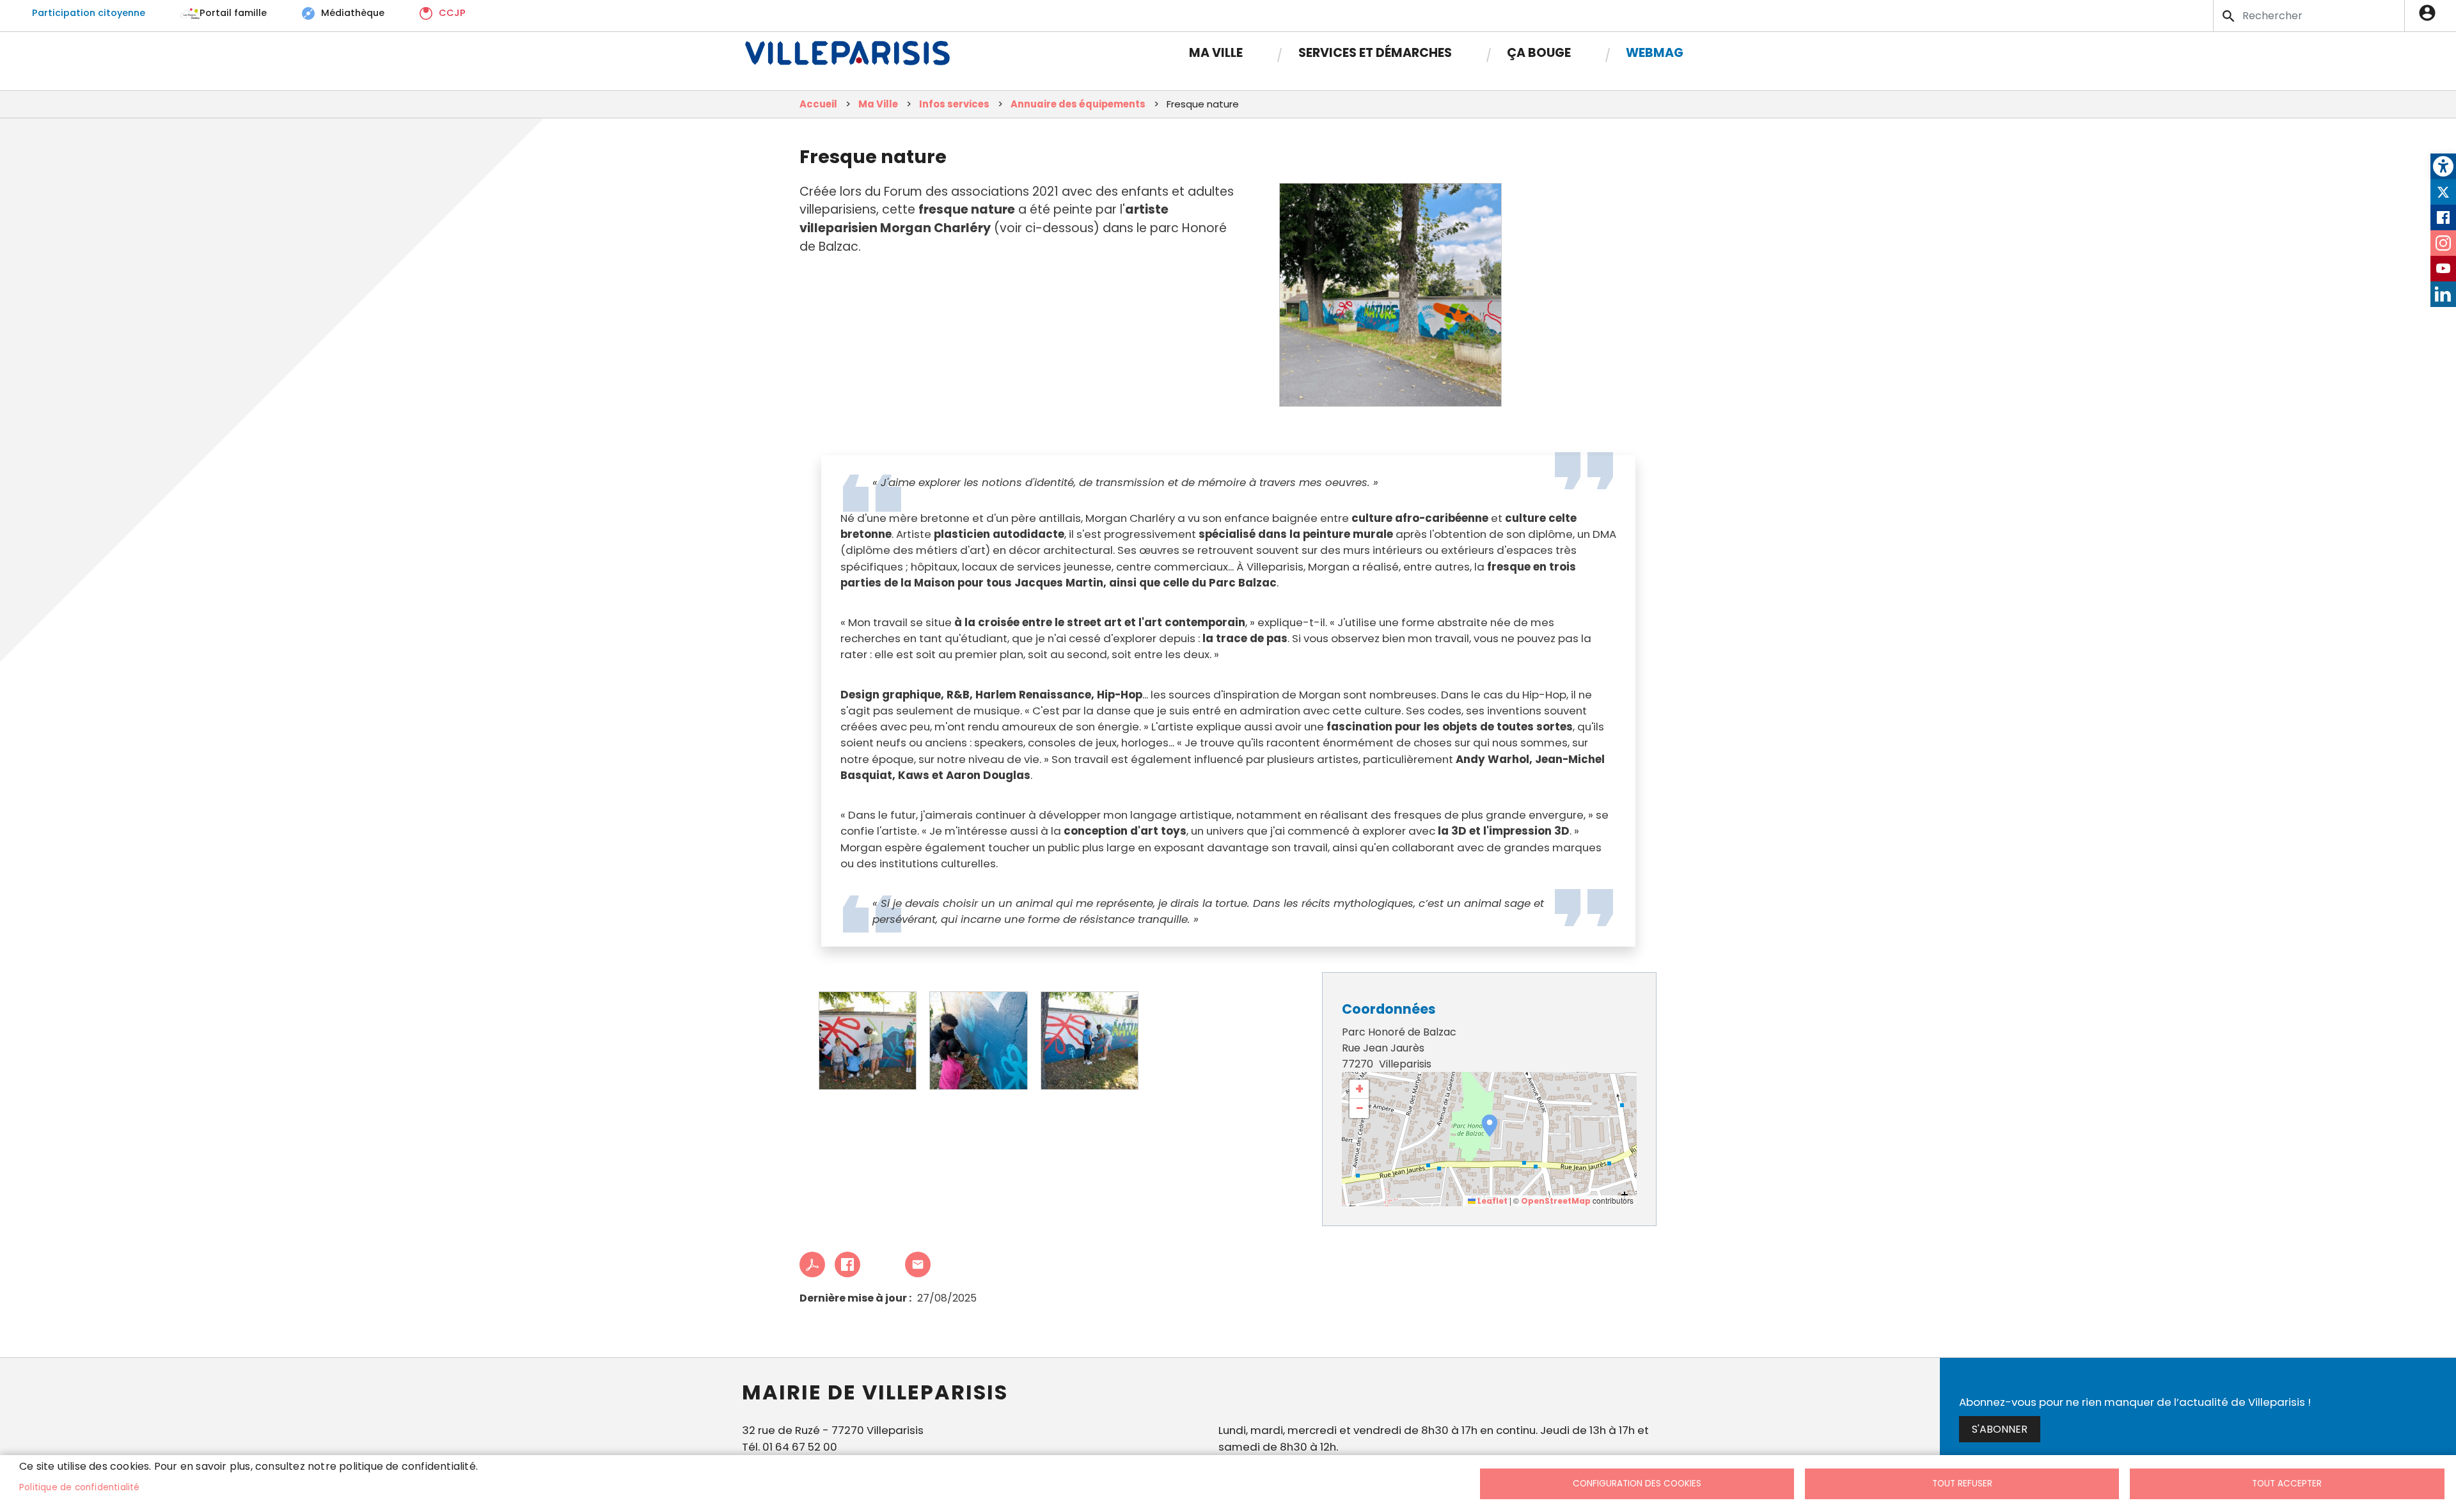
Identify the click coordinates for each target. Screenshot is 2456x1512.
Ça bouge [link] (1539, 53)
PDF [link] (812, 1264)
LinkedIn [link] (2443, 294)
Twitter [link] (2443, 192)
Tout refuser (1962, 1484)
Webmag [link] (1655, 53)
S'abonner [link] (2000, 1429)
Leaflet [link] (1492, 1201)
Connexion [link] (2430, 13)
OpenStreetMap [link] (1556, 1201)
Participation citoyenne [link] (89, 13)
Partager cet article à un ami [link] (918, 1264)
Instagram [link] (2443, 243)
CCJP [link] (452, 13)
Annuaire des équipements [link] (1078, 104)
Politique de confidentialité (80, 1487)
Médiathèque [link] (353, 13)
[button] (1490, 1126)
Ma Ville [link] (1216, 53)
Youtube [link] (2443, 269)
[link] (2443, 166)
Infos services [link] (954, 104)
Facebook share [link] (847, 1264)
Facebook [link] (2443, 217)
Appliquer (2230, 16)
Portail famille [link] (233, 13)
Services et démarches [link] (1375, 53)
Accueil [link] (818, 104)
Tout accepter (2287, 1484)
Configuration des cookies (1637, 1484)
